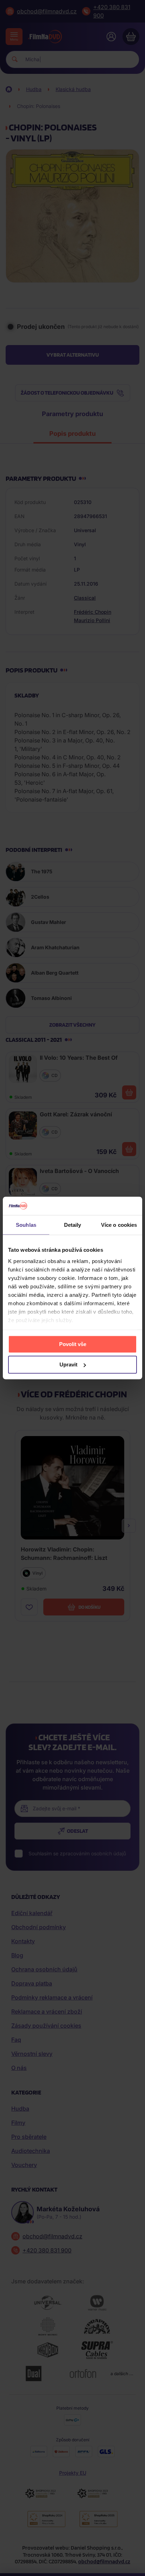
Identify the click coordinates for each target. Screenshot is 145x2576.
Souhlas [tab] (26, 1225)
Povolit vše (73, 1344)
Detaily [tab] (73, 1225)
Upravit (68, 1364)
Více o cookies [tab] (119, 1225)
